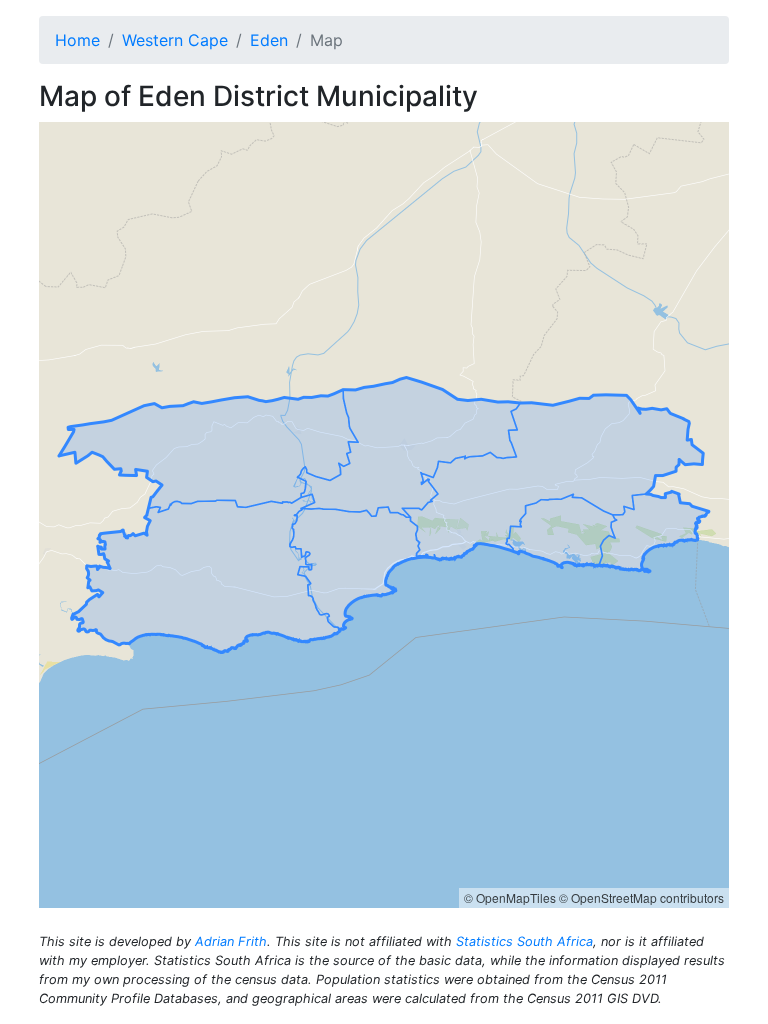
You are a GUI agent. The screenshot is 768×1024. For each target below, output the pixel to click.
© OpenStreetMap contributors (641, 897)
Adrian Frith (231, 941)
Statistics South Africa (524, 941)
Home (77, 40)
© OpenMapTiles (510, 897)
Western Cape (175, 40)
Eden (269, 40)
